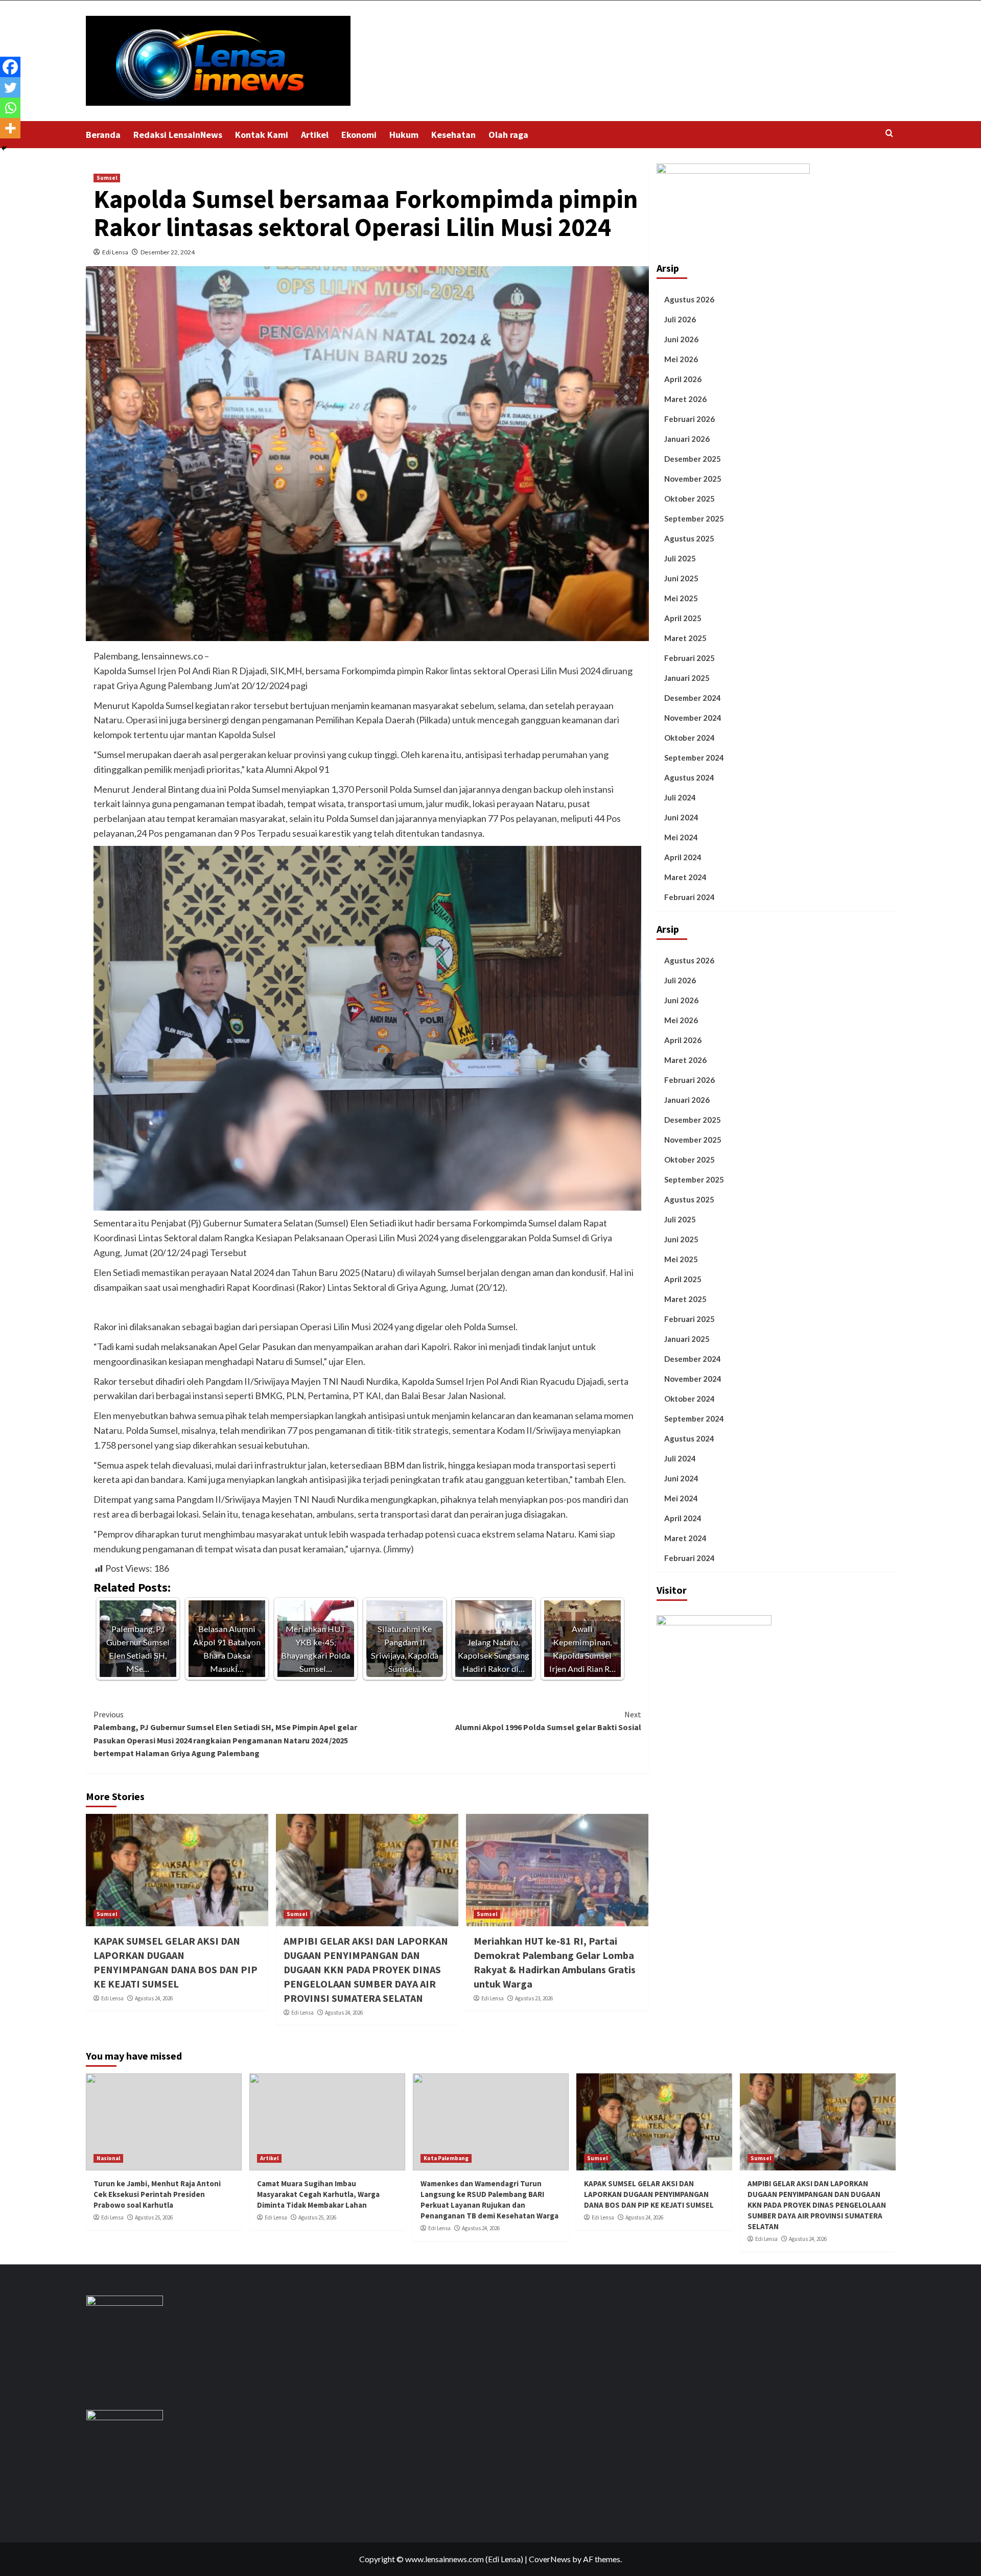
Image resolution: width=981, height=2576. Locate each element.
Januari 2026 (687, 439)
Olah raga (508, 135)
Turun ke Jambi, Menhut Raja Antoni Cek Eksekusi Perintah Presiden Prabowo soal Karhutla (157, 2194)
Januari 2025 (687, 678)
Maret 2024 (685, 877)
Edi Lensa (115, 252)
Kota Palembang (446, 2158)
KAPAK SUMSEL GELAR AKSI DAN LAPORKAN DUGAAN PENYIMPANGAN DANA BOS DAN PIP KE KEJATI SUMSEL (649, 2194)
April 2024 (683, 857)
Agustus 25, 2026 (154, 2217)
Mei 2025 (681, 598)
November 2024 (693, 718)
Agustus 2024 (689, 777)
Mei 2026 (681, 359)
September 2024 (694, 758)
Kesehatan (453, 135)
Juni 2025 (681, 578)
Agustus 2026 (689, 299)
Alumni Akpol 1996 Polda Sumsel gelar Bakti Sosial (548, 1721)
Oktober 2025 (690, 499)
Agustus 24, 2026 (154, 1998)
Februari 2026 (690, 419)
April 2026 (683, 379)
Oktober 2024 (690, 738)
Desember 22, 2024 (168, 252)
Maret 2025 (685, 638)
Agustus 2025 (689, 538)
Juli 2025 (680, 558)
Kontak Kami (262, 135)
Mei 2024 (681, 837)
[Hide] (4, 148)
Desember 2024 (693, 698)
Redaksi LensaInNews (178, 135)
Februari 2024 (690, 897)
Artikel (315, 135)
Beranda (103, 135)
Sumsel (107, 178)
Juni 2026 (681, 339)
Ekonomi (359, 135)
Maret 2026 (685, 399)
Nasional (108, 2158)
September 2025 (694, 518)
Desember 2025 (693, 459)
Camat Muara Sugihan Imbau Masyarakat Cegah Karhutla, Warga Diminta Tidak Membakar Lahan (318, 2194)
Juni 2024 (681, 817)
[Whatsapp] (10, 108)
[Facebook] (10, 67)
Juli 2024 (680, 797)
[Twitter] (10, 87)
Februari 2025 (690, 658)
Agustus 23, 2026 (534, 1998)
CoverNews (550, 2559)
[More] (10, 128)
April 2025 (683, 618)
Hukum (404, 135)
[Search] (889, 134)
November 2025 (693, 479)
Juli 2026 (680, 319)
